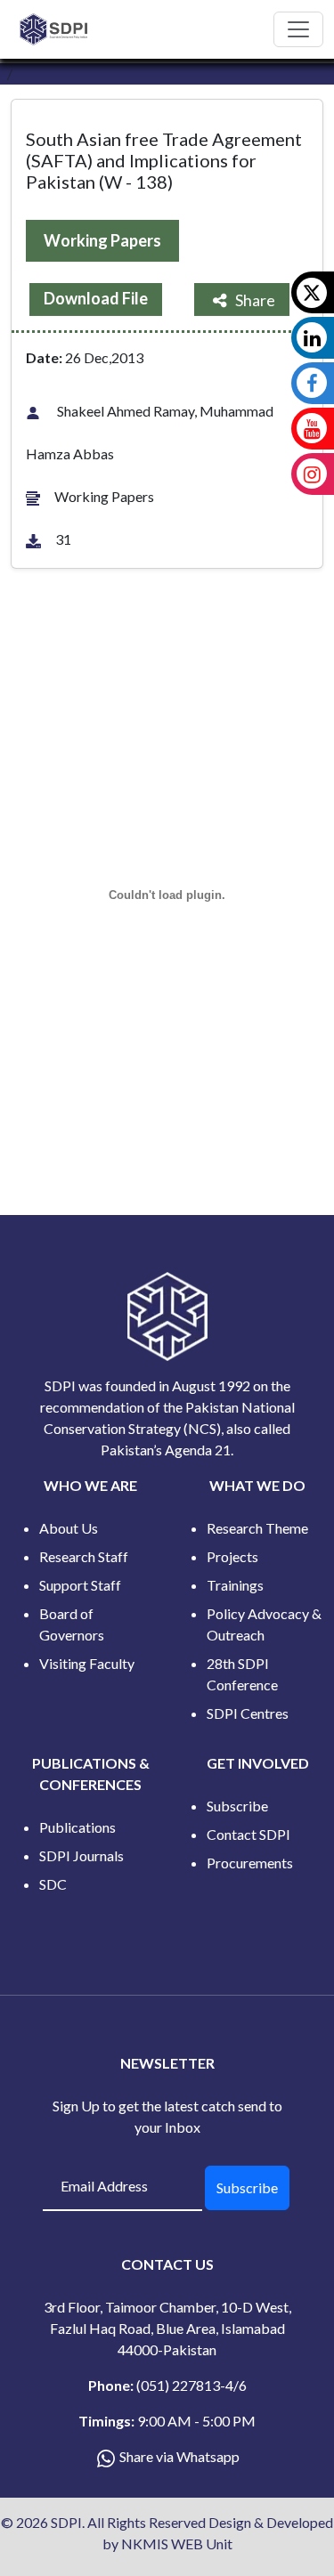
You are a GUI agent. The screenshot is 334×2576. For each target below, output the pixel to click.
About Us (69, 1528)
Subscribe (237, 1806)
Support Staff (80, 1585)
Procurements (250, 1863)
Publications (77, 1827)
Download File (96, 298)
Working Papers (102, 240)
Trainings (235, 1585)
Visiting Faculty (87, 1663)
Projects (232, 1556)
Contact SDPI (248, 1834)
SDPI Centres (248, 1713)
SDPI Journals (81, 1855)
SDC (53, 1884)
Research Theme (257, 1528)
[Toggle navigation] (298, 29)
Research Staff (84, 1556)
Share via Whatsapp (179, 2456)
